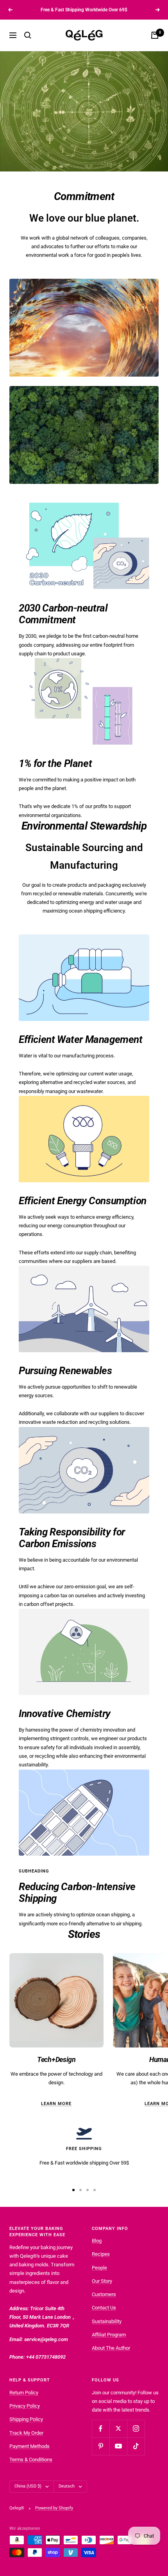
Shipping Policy (26, 2419)
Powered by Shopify (54, 2508)
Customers (104, 2294)
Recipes (101, 2254)
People (99, 2268)
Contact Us (104, 2308)
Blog (97, 2241)
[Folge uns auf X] (118, 2429)
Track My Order (26, 2433)
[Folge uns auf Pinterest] (101, 2446)
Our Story (102, 2281)
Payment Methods (29, 2446)
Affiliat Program (109, 2335)
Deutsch (67, 2486)
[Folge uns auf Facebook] (101, 2429)
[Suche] (28, 35)
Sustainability (107, 2321)
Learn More (56, 2104)
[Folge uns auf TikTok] (136, 2446)
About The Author (111, 2348)
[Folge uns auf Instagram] (136, 2429)
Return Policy (24, 2393)
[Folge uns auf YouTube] (118, 2446)
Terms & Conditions (31, 2460)
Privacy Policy (25, 2406)
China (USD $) (28, 2486)
